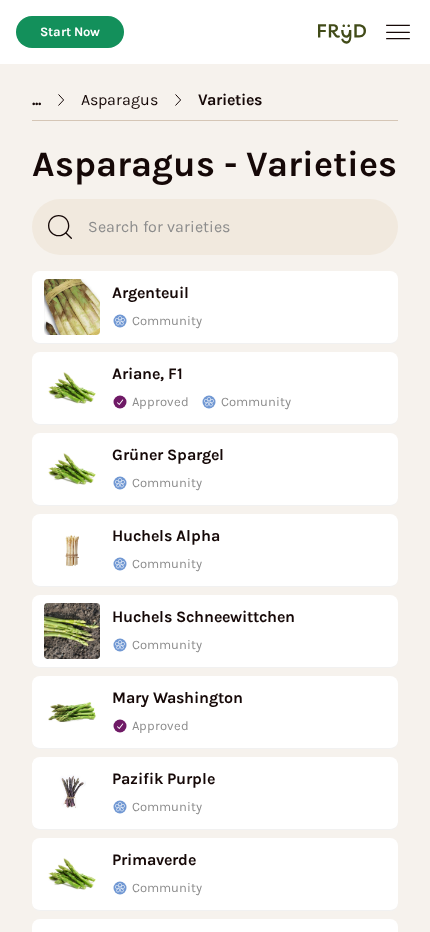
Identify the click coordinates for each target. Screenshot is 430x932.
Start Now (70, 31)
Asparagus (119, 99)
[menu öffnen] (398, 32)
